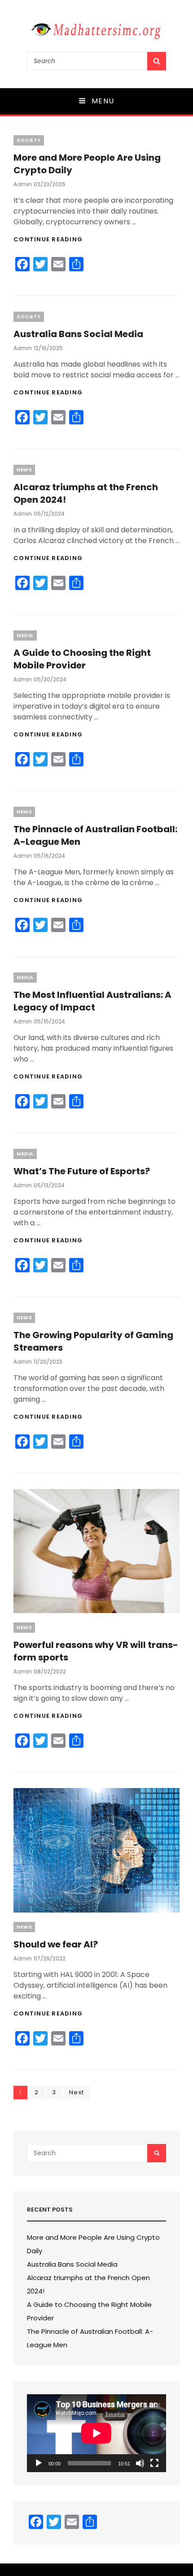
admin (23, 184)
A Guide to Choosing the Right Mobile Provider (82, 659)
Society (29, 140)
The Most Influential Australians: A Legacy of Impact (92, 1001)
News (24, 470)
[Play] (39, 2463)
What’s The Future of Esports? (82, 1171)
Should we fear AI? (56, 1944)
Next (77, 2092)
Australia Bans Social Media (78, 334)
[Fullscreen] (154, 2463)
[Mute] (140, 2463)
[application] (96, 2433)
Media (25, 635)
